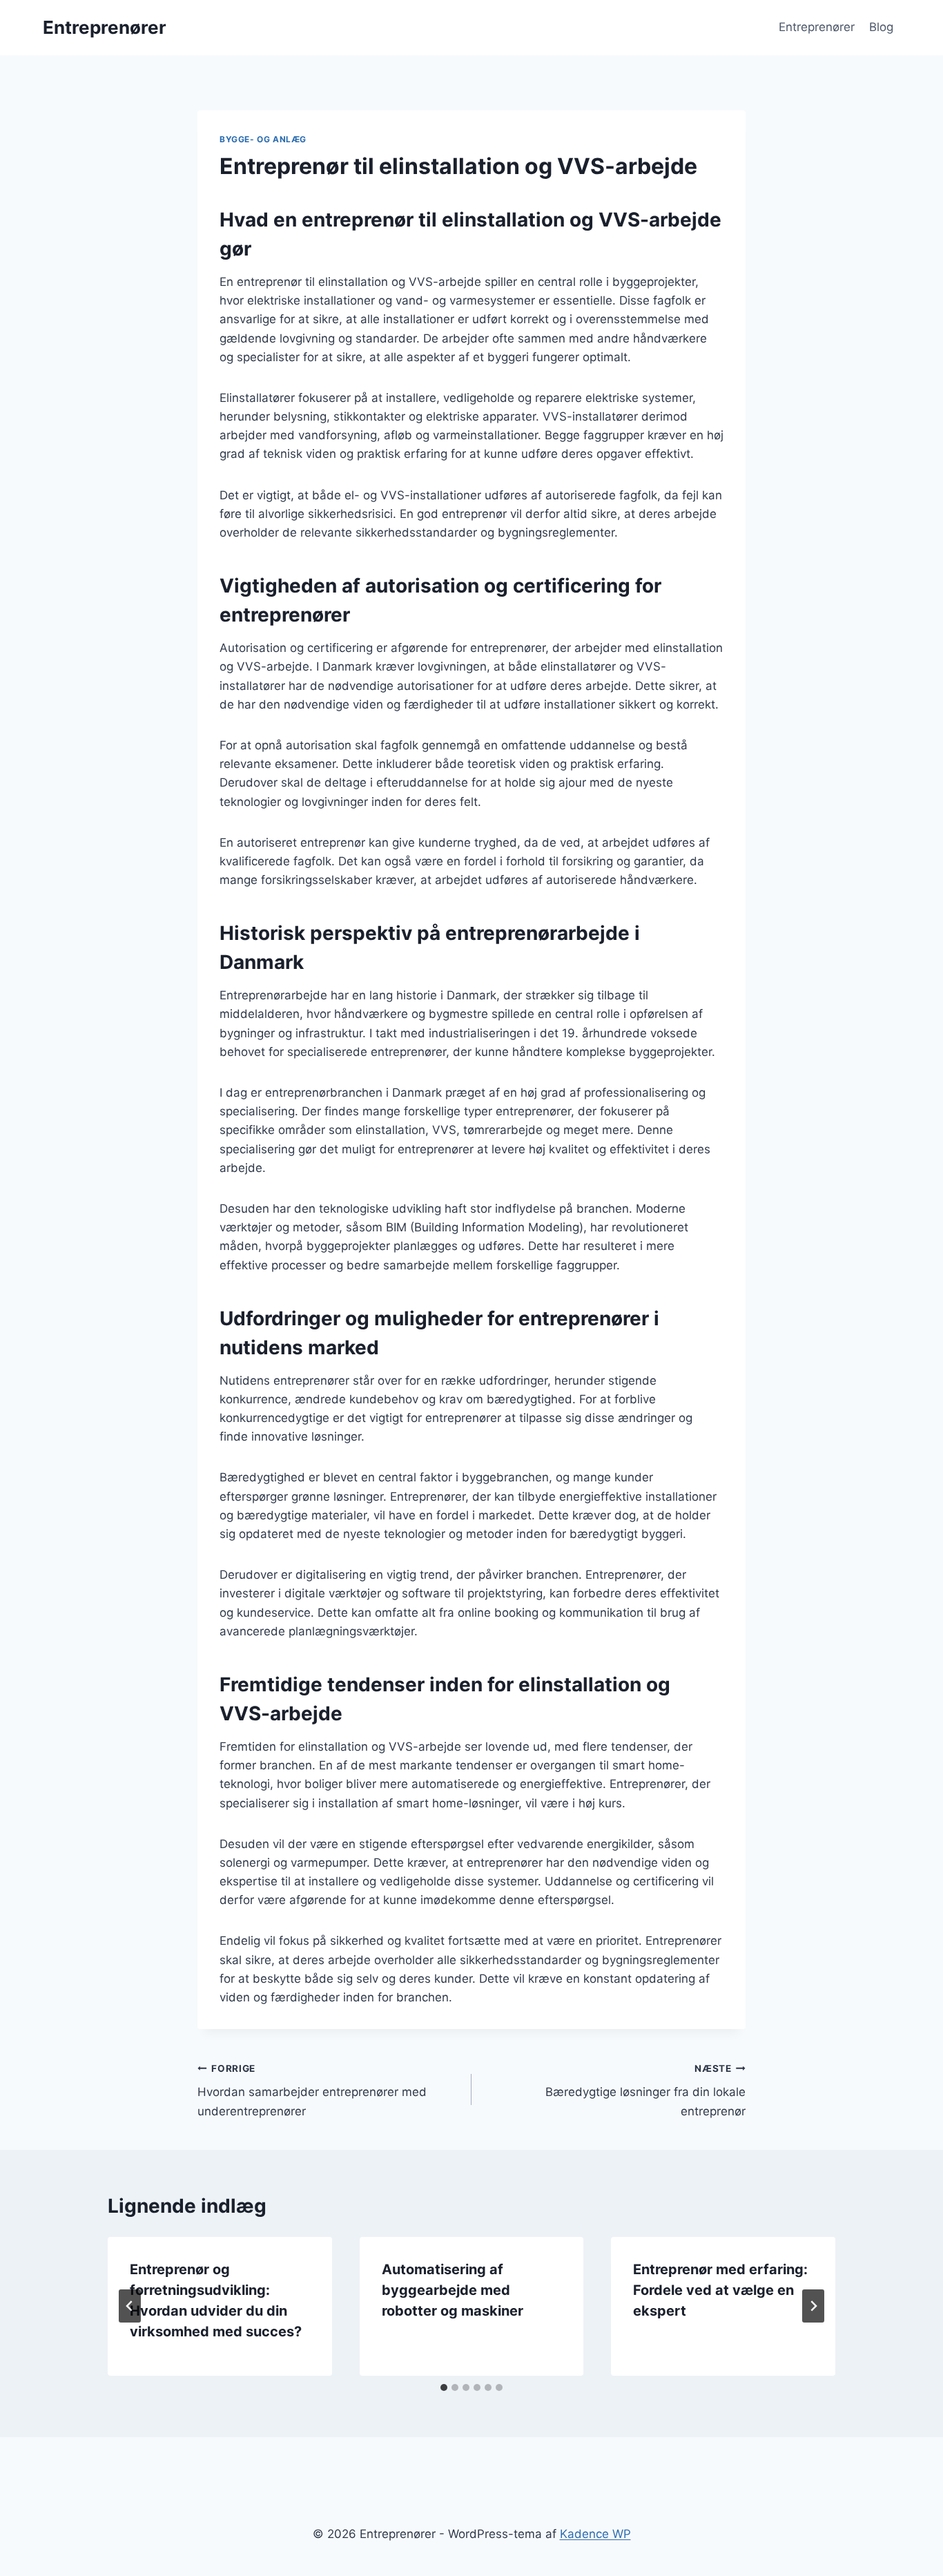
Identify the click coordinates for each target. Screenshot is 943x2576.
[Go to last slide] (130, 2306)
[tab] (444, 2387)
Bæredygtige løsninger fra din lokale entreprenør (645, 2090)
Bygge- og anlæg (263, 139)
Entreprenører (817, 27)
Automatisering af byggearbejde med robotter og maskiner (453, 2290)
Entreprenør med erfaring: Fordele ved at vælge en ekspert (720, 2290)
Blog (881, 27)
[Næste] (813, 2306)
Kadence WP (595, 2534)
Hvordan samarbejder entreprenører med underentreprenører (312, 2090)
